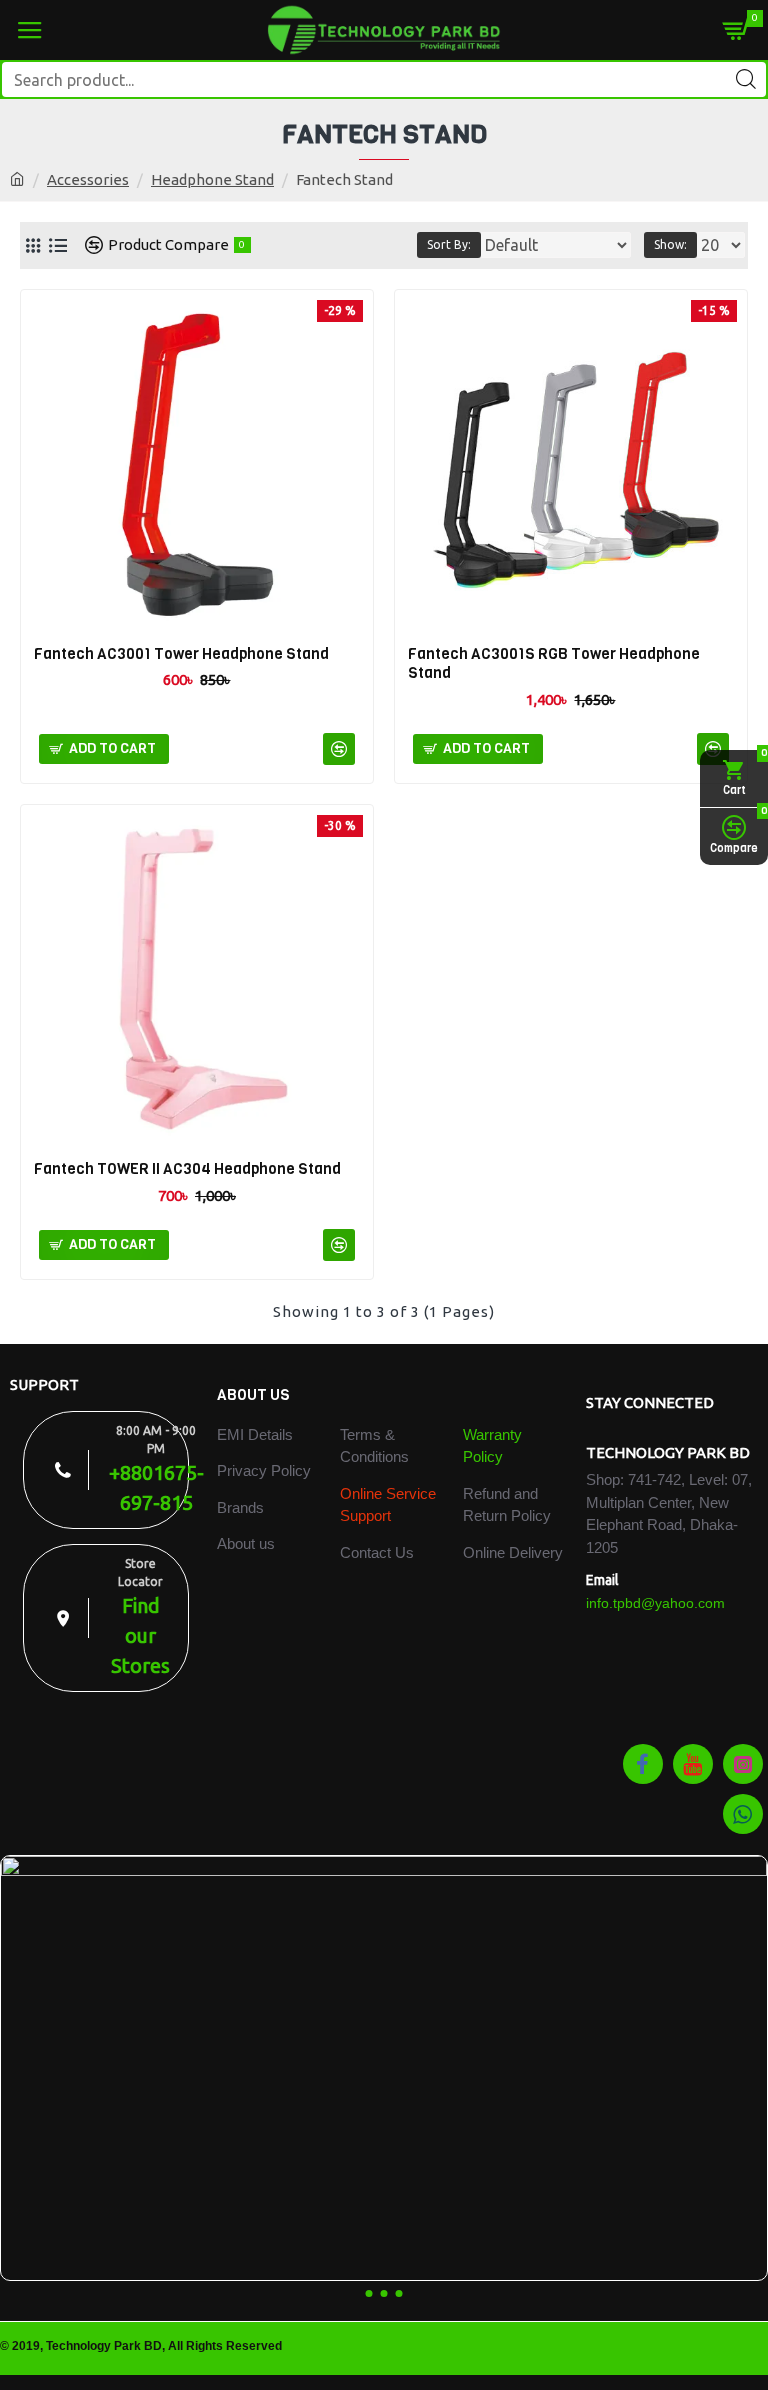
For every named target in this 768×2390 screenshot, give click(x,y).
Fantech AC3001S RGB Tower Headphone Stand (554, 664)
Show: (670, 244)
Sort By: (449, 244)
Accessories (88, 179)
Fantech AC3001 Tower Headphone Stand (181, 654)
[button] (369, 2293)
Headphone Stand (212, 179)
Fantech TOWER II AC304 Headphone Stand (187, 1169)
